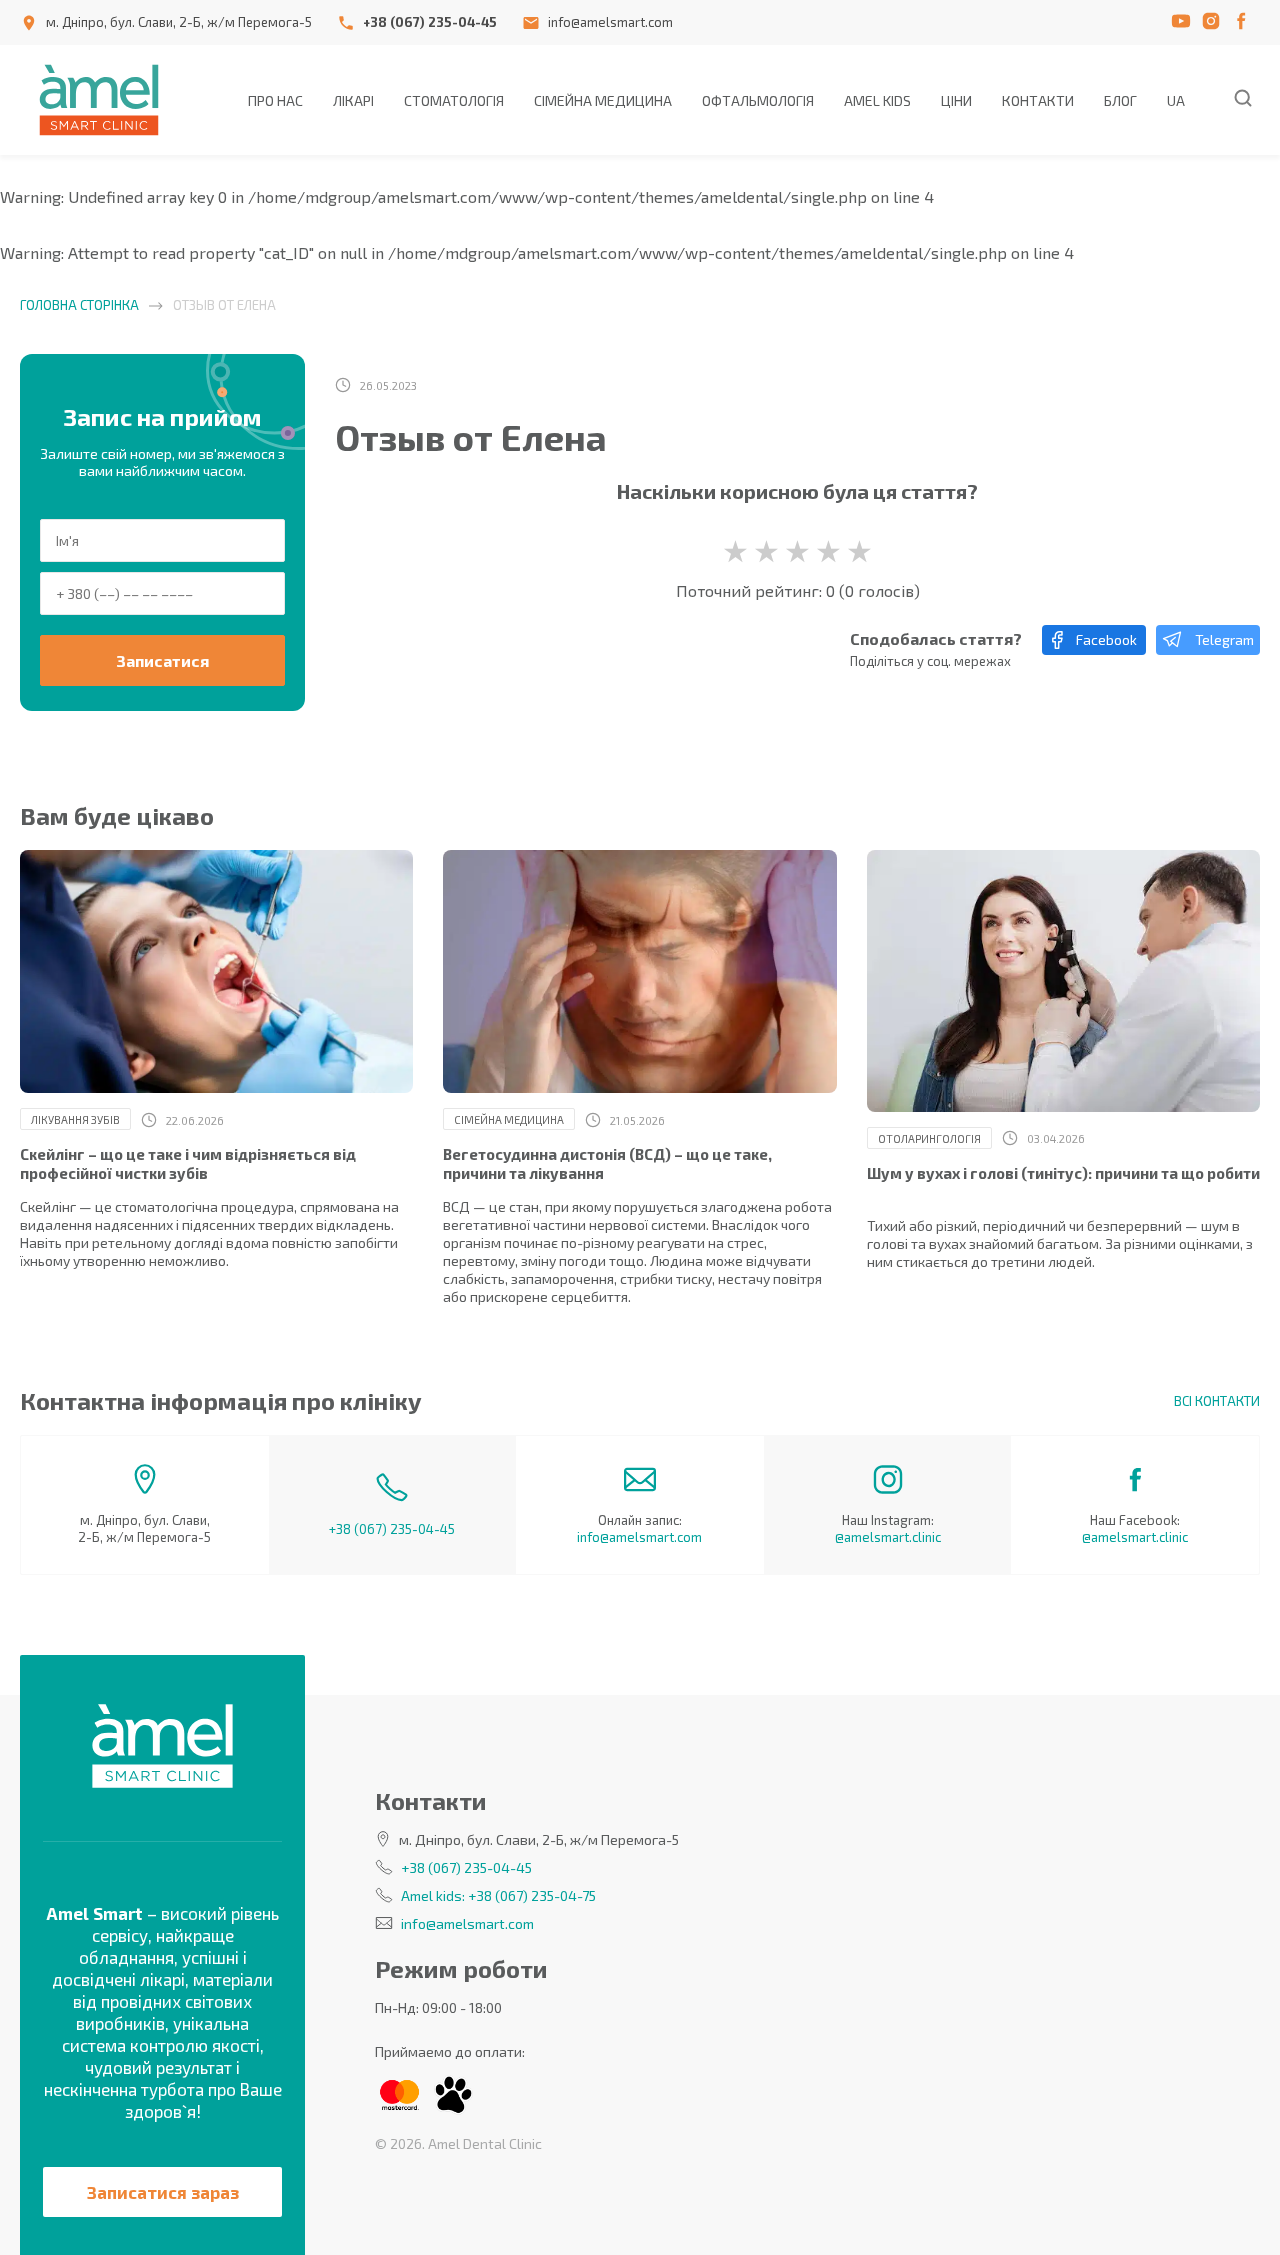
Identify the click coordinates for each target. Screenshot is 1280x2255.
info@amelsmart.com (610, 22)
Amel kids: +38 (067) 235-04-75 (498, 1895)
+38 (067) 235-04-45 (430, 22)
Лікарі (353, 100)
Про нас (275, 100)
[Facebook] (1245, 23)
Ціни (956, 100)
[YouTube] (1185, 23)
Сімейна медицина (603, 100)
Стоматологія (454, 100)
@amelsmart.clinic (888, 1537)
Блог (1120, 100)
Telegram (1224, 639)
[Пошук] (1242, 100)
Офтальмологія (758, 100)
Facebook (1106, 639)
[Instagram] (1215, 23)
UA (1176, 100)
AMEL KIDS (877, 100)
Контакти (1038, 100)
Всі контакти (1217, 1401)
